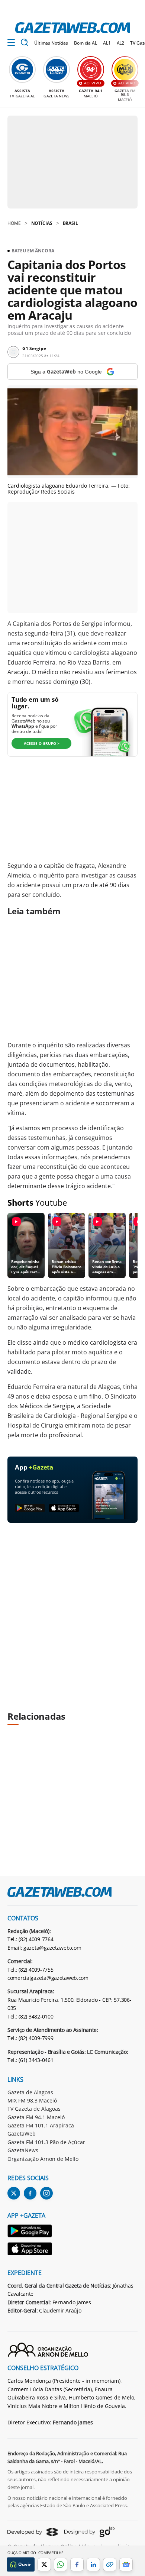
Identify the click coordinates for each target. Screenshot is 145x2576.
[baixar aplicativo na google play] (30, 1508)
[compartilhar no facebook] (77, 2564)
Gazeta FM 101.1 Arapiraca (41, 2125)
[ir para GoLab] (89, 2532)
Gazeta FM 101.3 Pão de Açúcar (46, 2142)
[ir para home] (72, 28)
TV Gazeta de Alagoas (34, 2109)
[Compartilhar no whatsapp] (61, 2564)
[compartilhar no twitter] (44, 2564)
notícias (42, 223)
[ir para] (30, 2232)
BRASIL (70, 223)
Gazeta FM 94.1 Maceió (36, 2117)
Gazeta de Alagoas (30, 2092)
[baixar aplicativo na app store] (64, 1508)
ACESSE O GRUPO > (42, 743)
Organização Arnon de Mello (43, 2159)
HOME (14, 223)
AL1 (107, 43)
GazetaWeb (22, 2134)
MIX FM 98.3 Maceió (32, 2100)
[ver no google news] (126, 2564)
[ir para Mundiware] (33, 2532)
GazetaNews (23, 2150)
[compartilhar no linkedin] (93, 2564)
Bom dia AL (86, 43)
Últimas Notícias (51, 43)
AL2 (121, 43)
